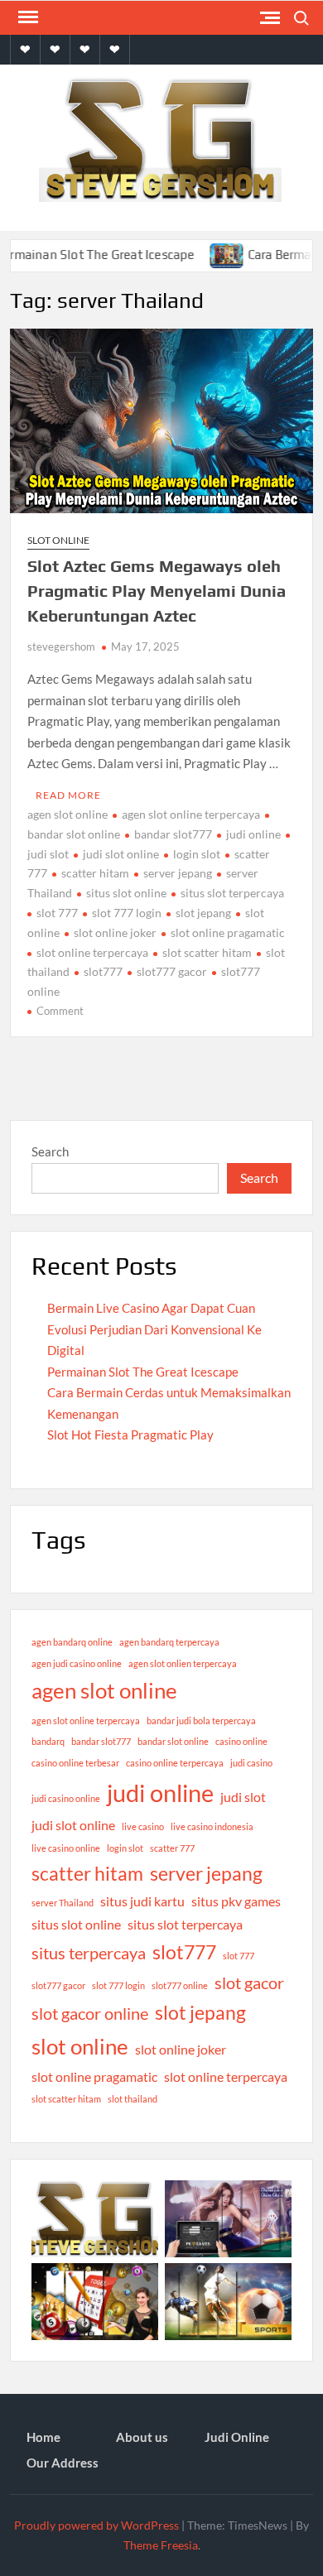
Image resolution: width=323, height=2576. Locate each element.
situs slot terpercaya (232, 893)
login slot (197, 854)
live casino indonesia (212, 1826)
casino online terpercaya (175, 1763)
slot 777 (57, 913)
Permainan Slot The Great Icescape (143, 1372)
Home (43, 2437)
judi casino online (66, 1798)
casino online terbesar (75, 1763)
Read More (68, 795)
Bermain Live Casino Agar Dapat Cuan (151, 1308)
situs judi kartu (142, 1901)
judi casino (251, 1763)
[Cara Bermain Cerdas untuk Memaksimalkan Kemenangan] (206, 254)
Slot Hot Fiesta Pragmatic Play (130, 1435)
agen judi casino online (77, 1663)
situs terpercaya (89, 1953)
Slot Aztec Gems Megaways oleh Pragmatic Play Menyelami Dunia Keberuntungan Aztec (157, 591)
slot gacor (249, 1982)
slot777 (103, 971)
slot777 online (180, 1985)
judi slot (243, 1797)
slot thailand (133, 2099)
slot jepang (203, 913)
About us (142, 2437)
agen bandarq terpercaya (169, 1642)
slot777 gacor (172, 971)
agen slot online (67, 814)
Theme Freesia (161, 2545)
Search (50, 1151)
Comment (60, 1011)
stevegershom (61, 646)
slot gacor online (90, 2013)
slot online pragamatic (228, 932)
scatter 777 (172, 1848)
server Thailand (63, 1903)
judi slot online (121, 854)
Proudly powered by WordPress (96, 2525)
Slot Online (58, 540)
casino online (241, 1741)
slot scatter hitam (207, 952)
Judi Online (237, 2437)
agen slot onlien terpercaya (183, 1663)
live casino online (66, 1848)
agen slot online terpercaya (191, 814)
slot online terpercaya (92, 952)
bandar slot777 (173, 834)
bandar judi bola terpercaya (201, 1721)
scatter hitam (95, 873)
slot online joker (115, 932)
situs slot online (126, 893)
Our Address (63, 2463)
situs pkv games (236, 1901)
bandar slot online (173, 1741)
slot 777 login (127, 913)
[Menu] (27, 17)
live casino (143, 1826)
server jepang (178, 873)
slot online (80, 2046)
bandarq (48, 1741)
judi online (253, 834)
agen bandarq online (72, 1642)
